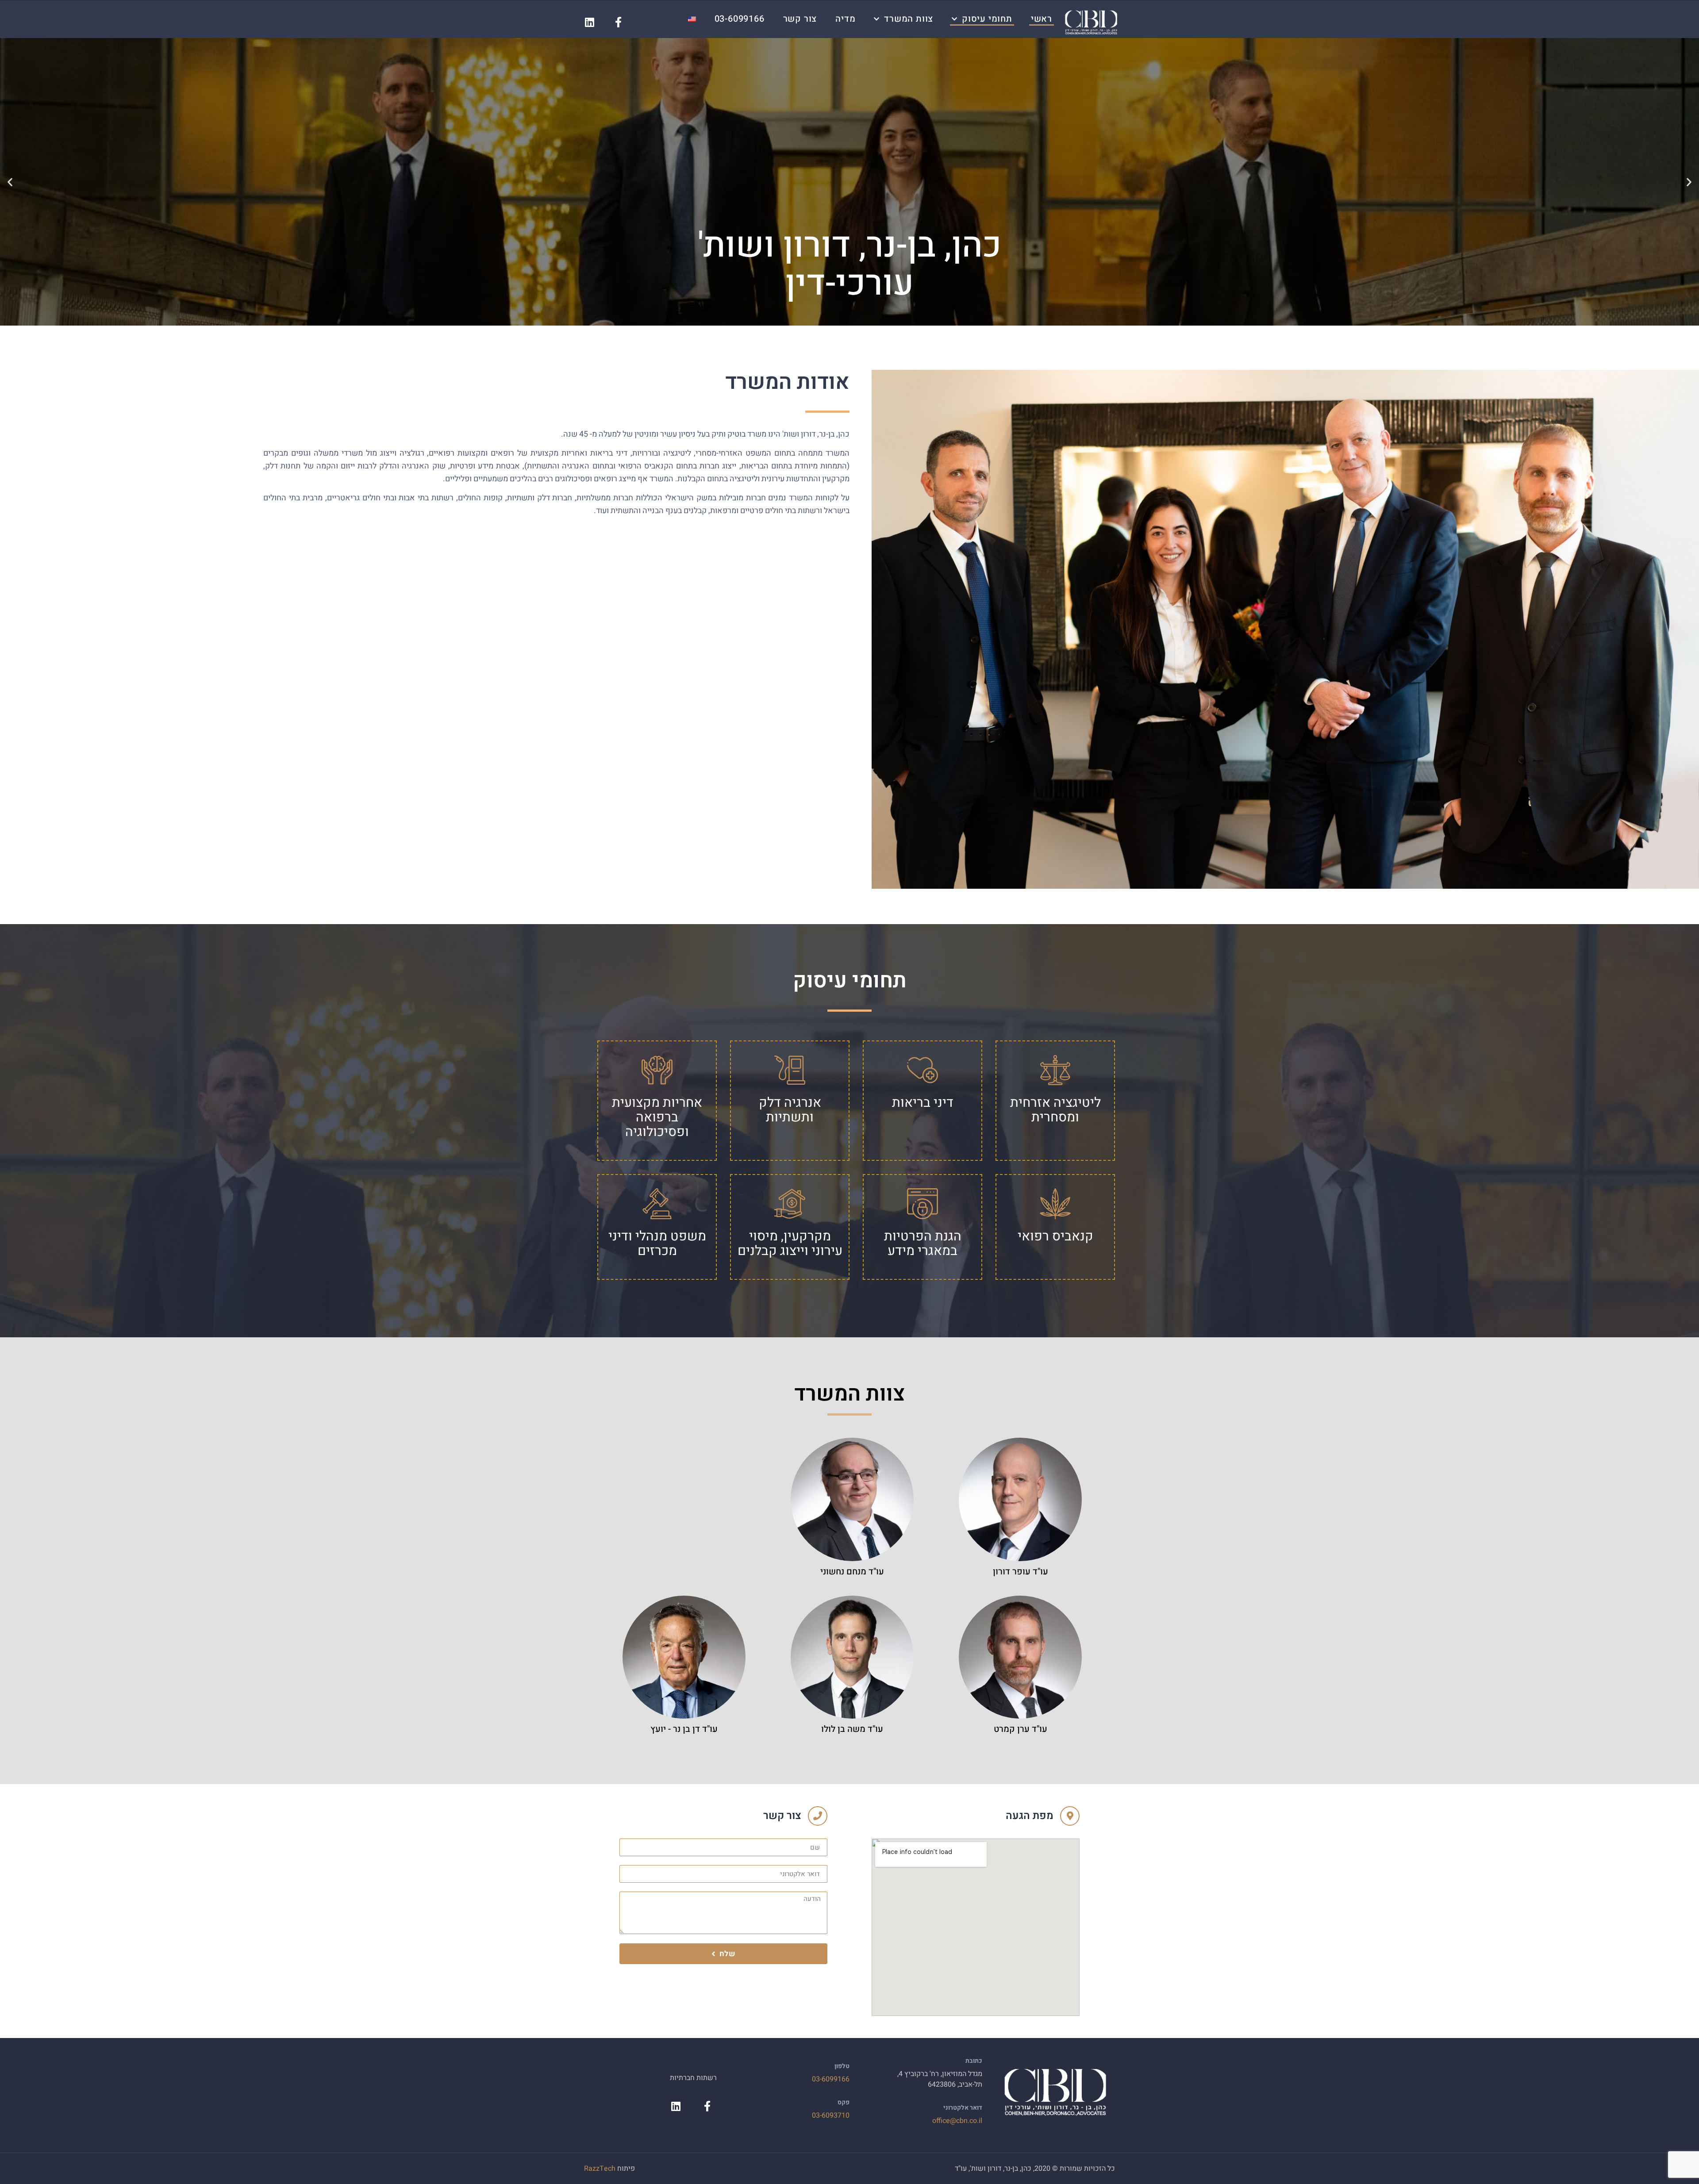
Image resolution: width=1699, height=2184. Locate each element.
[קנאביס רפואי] (1055, 1204)
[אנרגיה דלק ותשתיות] (790, 1070)
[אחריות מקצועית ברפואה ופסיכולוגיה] (657, 1070)
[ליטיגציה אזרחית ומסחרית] (1055, 1070)
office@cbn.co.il (957, 2121)
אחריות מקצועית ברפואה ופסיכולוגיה (657, 1117)
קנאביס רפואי (1055, 1236)
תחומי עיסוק (987, 19)
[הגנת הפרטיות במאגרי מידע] (923, 1204)
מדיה (845, 19)
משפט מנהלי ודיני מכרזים (657, 1244)
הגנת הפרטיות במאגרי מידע (923, 1244)
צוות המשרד (909, 19)
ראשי (1042, 19)
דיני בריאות (923, 1103)
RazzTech (600, 2169)
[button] (1689, 182)
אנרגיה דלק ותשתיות (790, 1110)
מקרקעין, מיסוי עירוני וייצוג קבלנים (790, 1244)
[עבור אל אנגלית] (692, 19)
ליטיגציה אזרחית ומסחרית (1055, 1110)
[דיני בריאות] (923, 1070)
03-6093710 (831, 2115)
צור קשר (800, 19)
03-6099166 (740, 19)
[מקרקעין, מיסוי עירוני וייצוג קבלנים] (790, 1204)
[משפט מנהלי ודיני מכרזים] (657, 1204)
